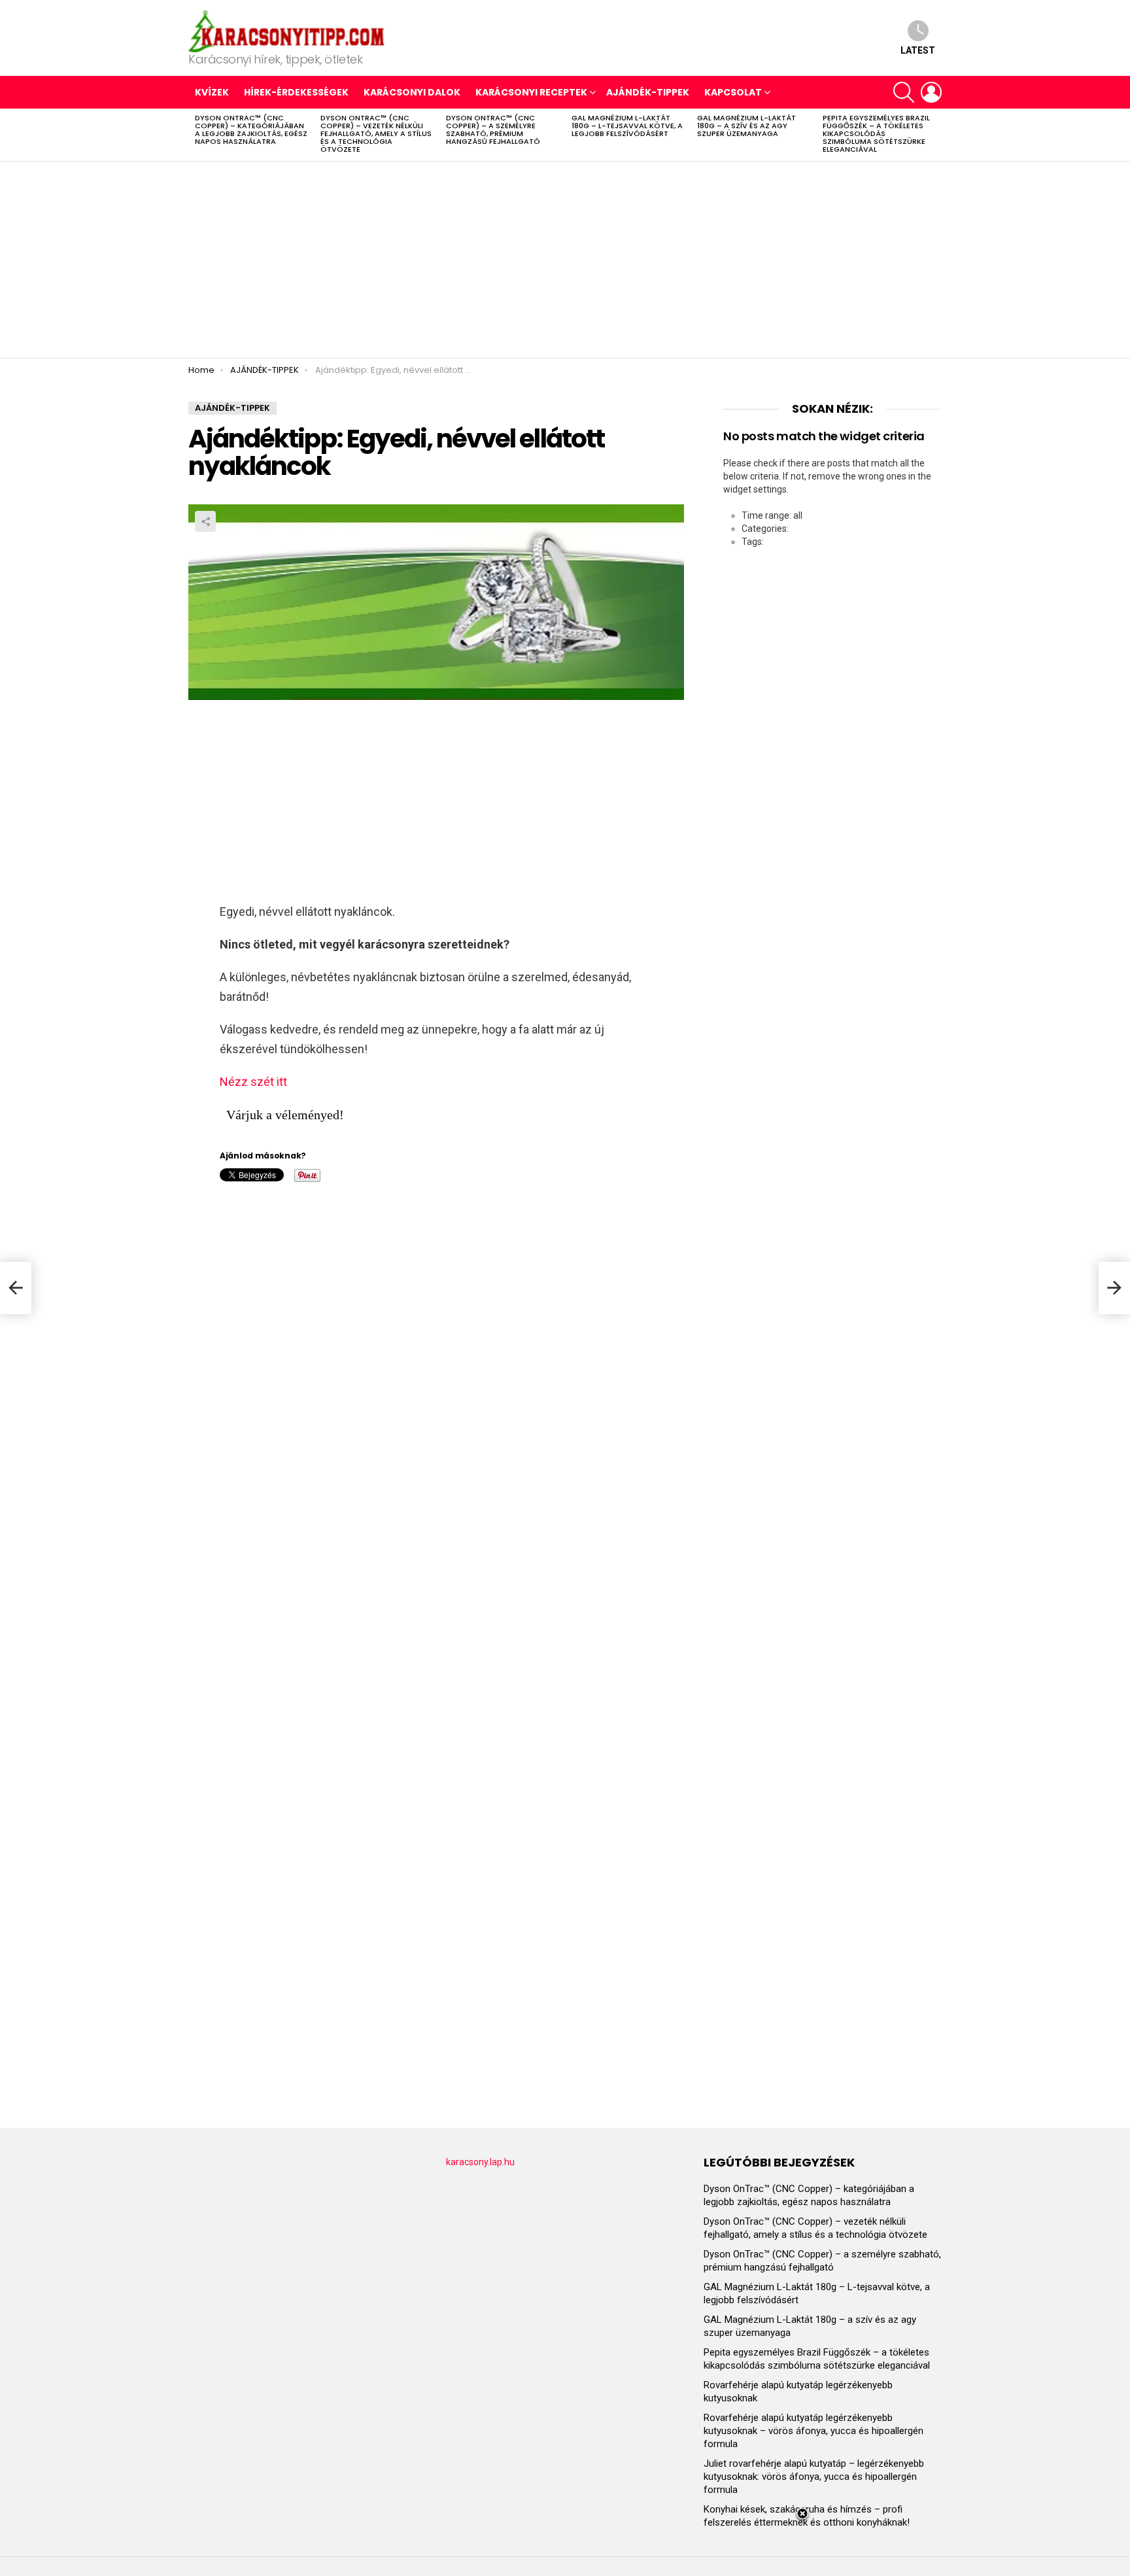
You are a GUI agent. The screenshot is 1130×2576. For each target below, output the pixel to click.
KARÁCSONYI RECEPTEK (531, 92)
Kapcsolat (733, 92)
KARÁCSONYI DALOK (412, 92)
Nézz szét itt (253, 1082)
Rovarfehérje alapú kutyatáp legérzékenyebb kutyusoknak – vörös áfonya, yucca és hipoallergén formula (813, 2431)
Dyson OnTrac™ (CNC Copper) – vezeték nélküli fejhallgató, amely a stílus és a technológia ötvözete (376, 133)
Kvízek (212, 92)
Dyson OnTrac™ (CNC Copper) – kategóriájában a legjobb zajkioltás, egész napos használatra (251, 130)
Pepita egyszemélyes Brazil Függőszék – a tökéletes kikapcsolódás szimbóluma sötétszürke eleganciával (876, 133)
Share (205, 521)
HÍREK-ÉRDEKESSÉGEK (296, 92)
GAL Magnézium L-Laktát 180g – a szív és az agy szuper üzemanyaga (746, 126)
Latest (918, 50)
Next (935, 135)
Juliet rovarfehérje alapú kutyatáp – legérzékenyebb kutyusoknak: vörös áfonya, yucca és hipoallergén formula (814, 2477)
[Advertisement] (565, 260)
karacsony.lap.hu (480, 2162)
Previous (195, 135)
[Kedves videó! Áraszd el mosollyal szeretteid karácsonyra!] (16, 1288)
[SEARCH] (904, 92)
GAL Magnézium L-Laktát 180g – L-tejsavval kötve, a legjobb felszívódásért (627, 126)
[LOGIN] (931, 92)
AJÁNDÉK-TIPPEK (648, 92)
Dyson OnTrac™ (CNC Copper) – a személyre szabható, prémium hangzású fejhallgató (493, 130)
